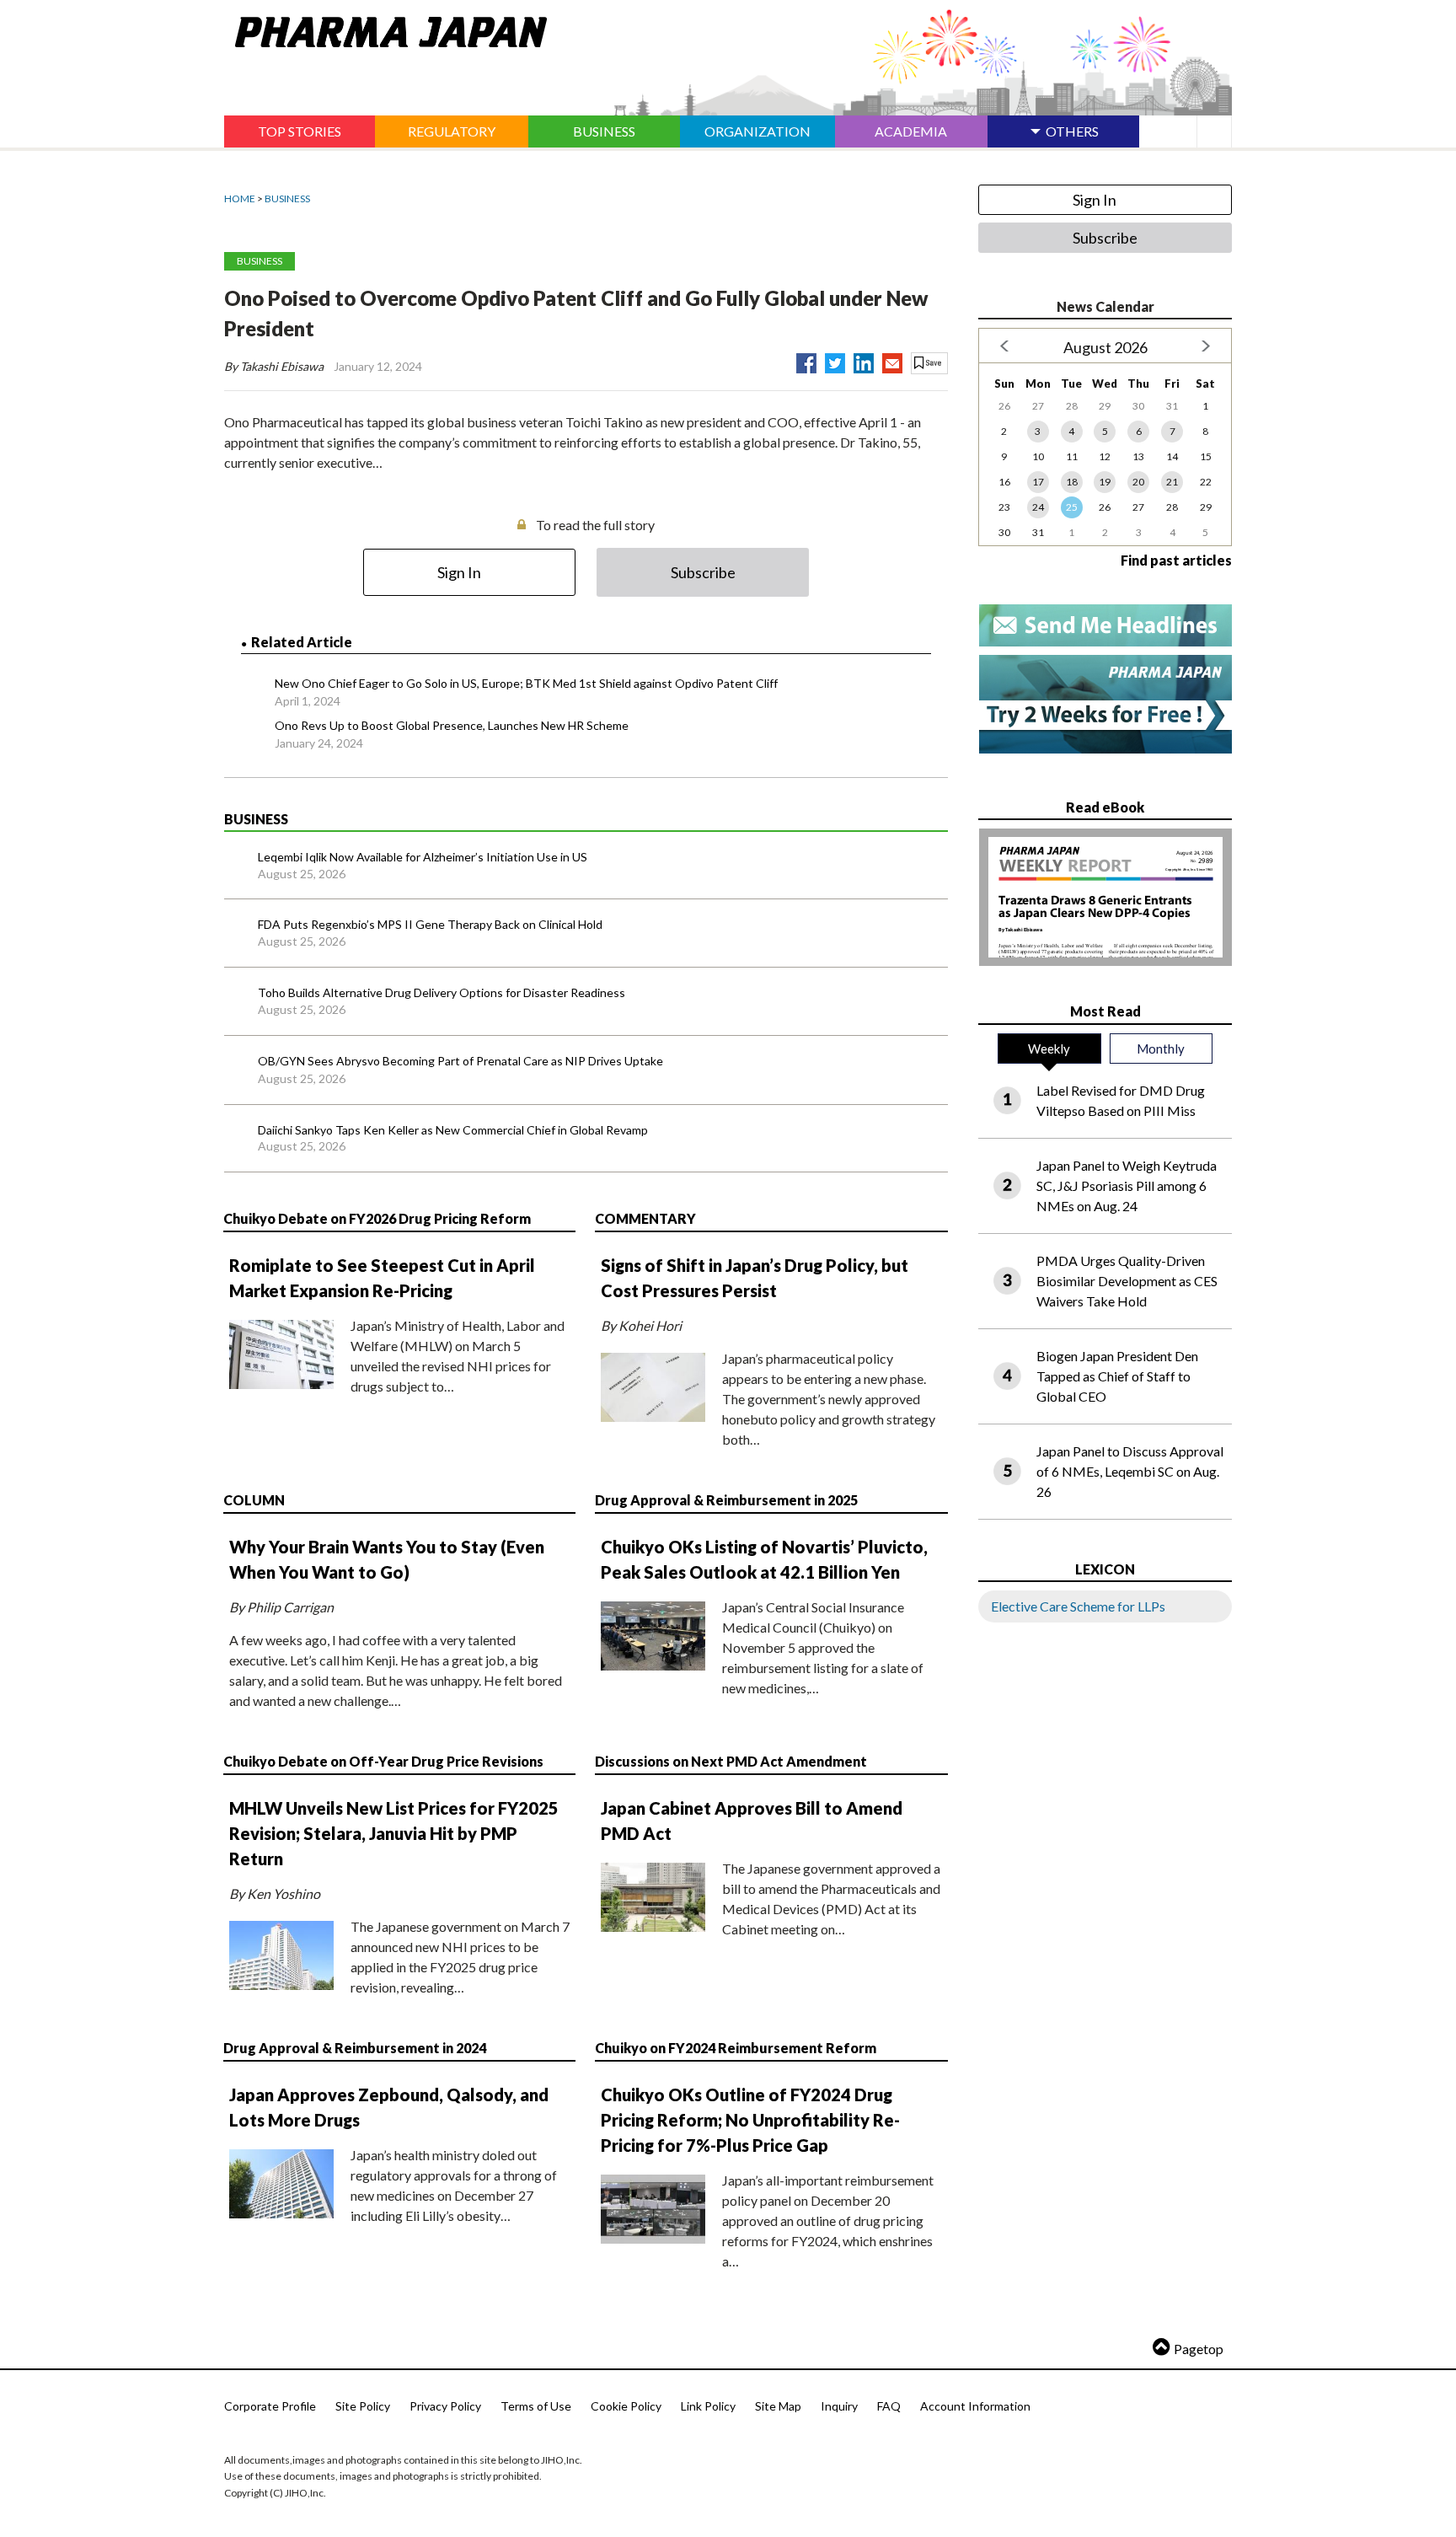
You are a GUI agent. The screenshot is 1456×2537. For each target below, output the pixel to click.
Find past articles (1176, 560)
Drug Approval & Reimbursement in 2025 (726, 1500)
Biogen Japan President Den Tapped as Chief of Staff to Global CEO (1117, 1376)
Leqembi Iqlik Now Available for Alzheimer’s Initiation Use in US (423, 857)
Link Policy (708, 2406)
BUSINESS (287, 198)
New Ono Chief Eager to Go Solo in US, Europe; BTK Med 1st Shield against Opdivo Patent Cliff (526, 683)
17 (1038, 482)
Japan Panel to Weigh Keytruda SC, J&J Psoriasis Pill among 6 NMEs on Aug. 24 (1127, 1185)
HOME (240, 198)
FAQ (889, 2406)
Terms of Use (536, 2406)
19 (1105, 482)
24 (1038, 507)
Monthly (1161, 1049)
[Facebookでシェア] (806, 360)
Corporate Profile (270, 2406)
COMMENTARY (645, 1218)
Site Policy (363, 2406)
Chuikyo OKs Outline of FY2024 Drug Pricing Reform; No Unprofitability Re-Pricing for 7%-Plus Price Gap (750, 2120)
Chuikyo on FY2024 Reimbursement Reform (736, 2048)
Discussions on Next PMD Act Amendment (731, 1761)
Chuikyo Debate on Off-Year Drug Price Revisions (383, 1761)
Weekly (1049, 1049)
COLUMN (254, 1500)
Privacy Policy (445, 2406)
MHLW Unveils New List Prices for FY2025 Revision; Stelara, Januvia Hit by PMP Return (394, 1833)
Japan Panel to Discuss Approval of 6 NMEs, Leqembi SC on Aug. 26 (1130, 1471)
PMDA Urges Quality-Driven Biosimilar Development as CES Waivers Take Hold (1127, 1281)
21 (1172, 482)
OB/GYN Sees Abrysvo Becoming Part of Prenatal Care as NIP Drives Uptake (460, 1061)
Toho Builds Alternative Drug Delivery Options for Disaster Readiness (442, 992)
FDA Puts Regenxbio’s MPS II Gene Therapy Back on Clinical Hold (430, 924)
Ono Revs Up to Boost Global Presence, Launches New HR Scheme (452, 725)
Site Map (778, 2406)
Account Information (975, 2406)
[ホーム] (385, 29)
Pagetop (1199, 2349)
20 (1138, 482)
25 (1072, 507)
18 (1072, 482)
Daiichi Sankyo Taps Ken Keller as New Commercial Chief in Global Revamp (453, 1130)
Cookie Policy (626, 2406)
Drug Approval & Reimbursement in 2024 (355, 2048)
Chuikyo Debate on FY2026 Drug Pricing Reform (377, 1218)
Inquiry (839, 2406)
